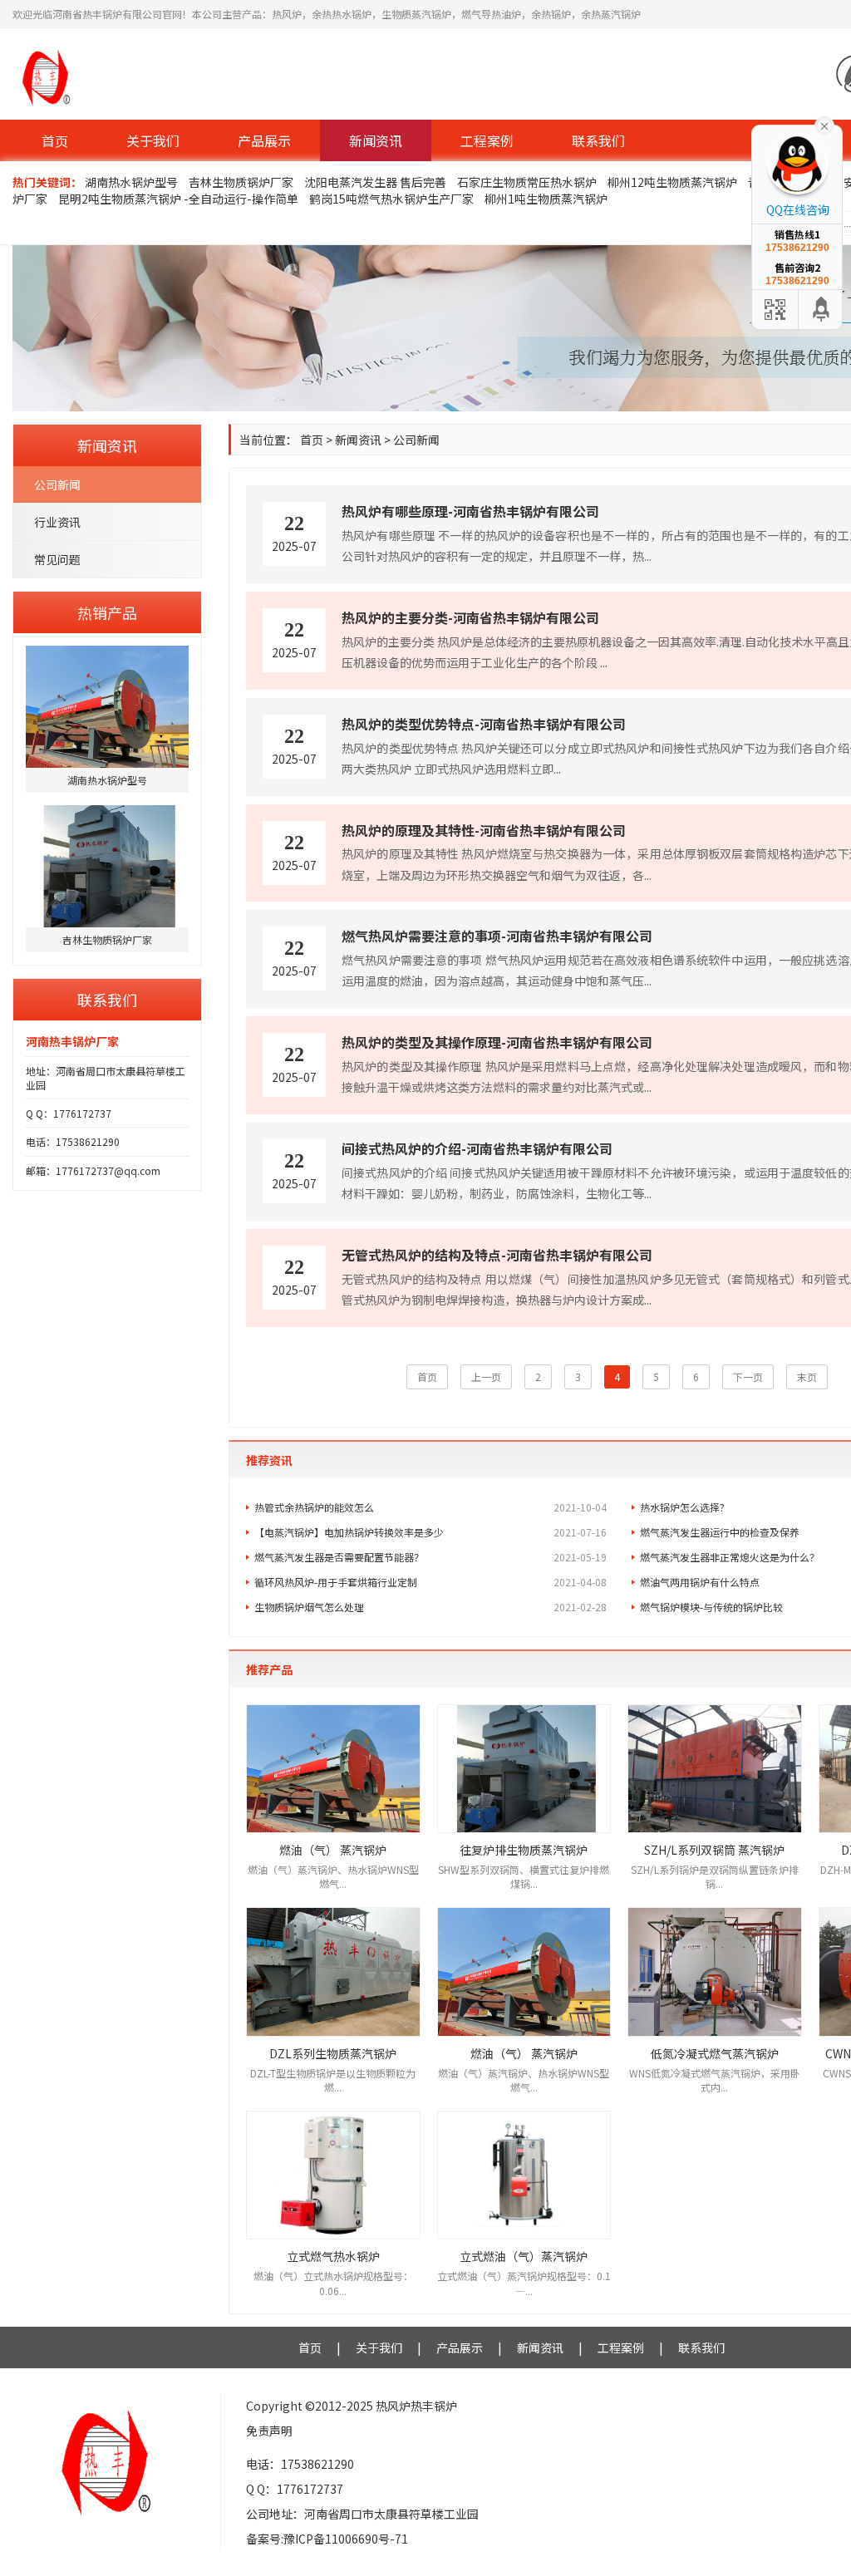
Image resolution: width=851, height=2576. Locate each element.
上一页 (486, 1376)
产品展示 (264, 140)
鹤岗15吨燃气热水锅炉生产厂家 (391, 199)
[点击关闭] (824, 125)
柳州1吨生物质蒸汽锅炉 (546, 199)
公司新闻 (57, 484)
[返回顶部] (822, 310)
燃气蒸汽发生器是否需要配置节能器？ (430, 1557)
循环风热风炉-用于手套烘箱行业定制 (430, 1582)
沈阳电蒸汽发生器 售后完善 (375, 182)
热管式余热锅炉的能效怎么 (430, 1507)
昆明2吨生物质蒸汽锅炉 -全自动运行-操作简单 (178, 199)
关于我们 (153, 140)
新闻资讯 (376, 140)
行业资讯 (57, 522)
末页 (807, 1376)
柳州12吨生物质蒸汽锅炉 (672, 182)
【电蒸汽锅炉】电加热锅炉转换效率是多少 (430, 1532)
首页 (55, 140)
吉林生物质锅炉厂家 (241, 182)
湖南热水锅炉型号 (131, 182)
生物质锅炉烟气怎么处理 (430, 1607)
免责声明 (269, 2431)
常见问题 (57, 559)
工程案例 (487, 140)
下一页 (748, 1376)
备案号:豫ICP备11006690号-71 (327, 2539)
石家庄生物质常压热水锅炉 (527, 182)
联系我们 (598, 140)
